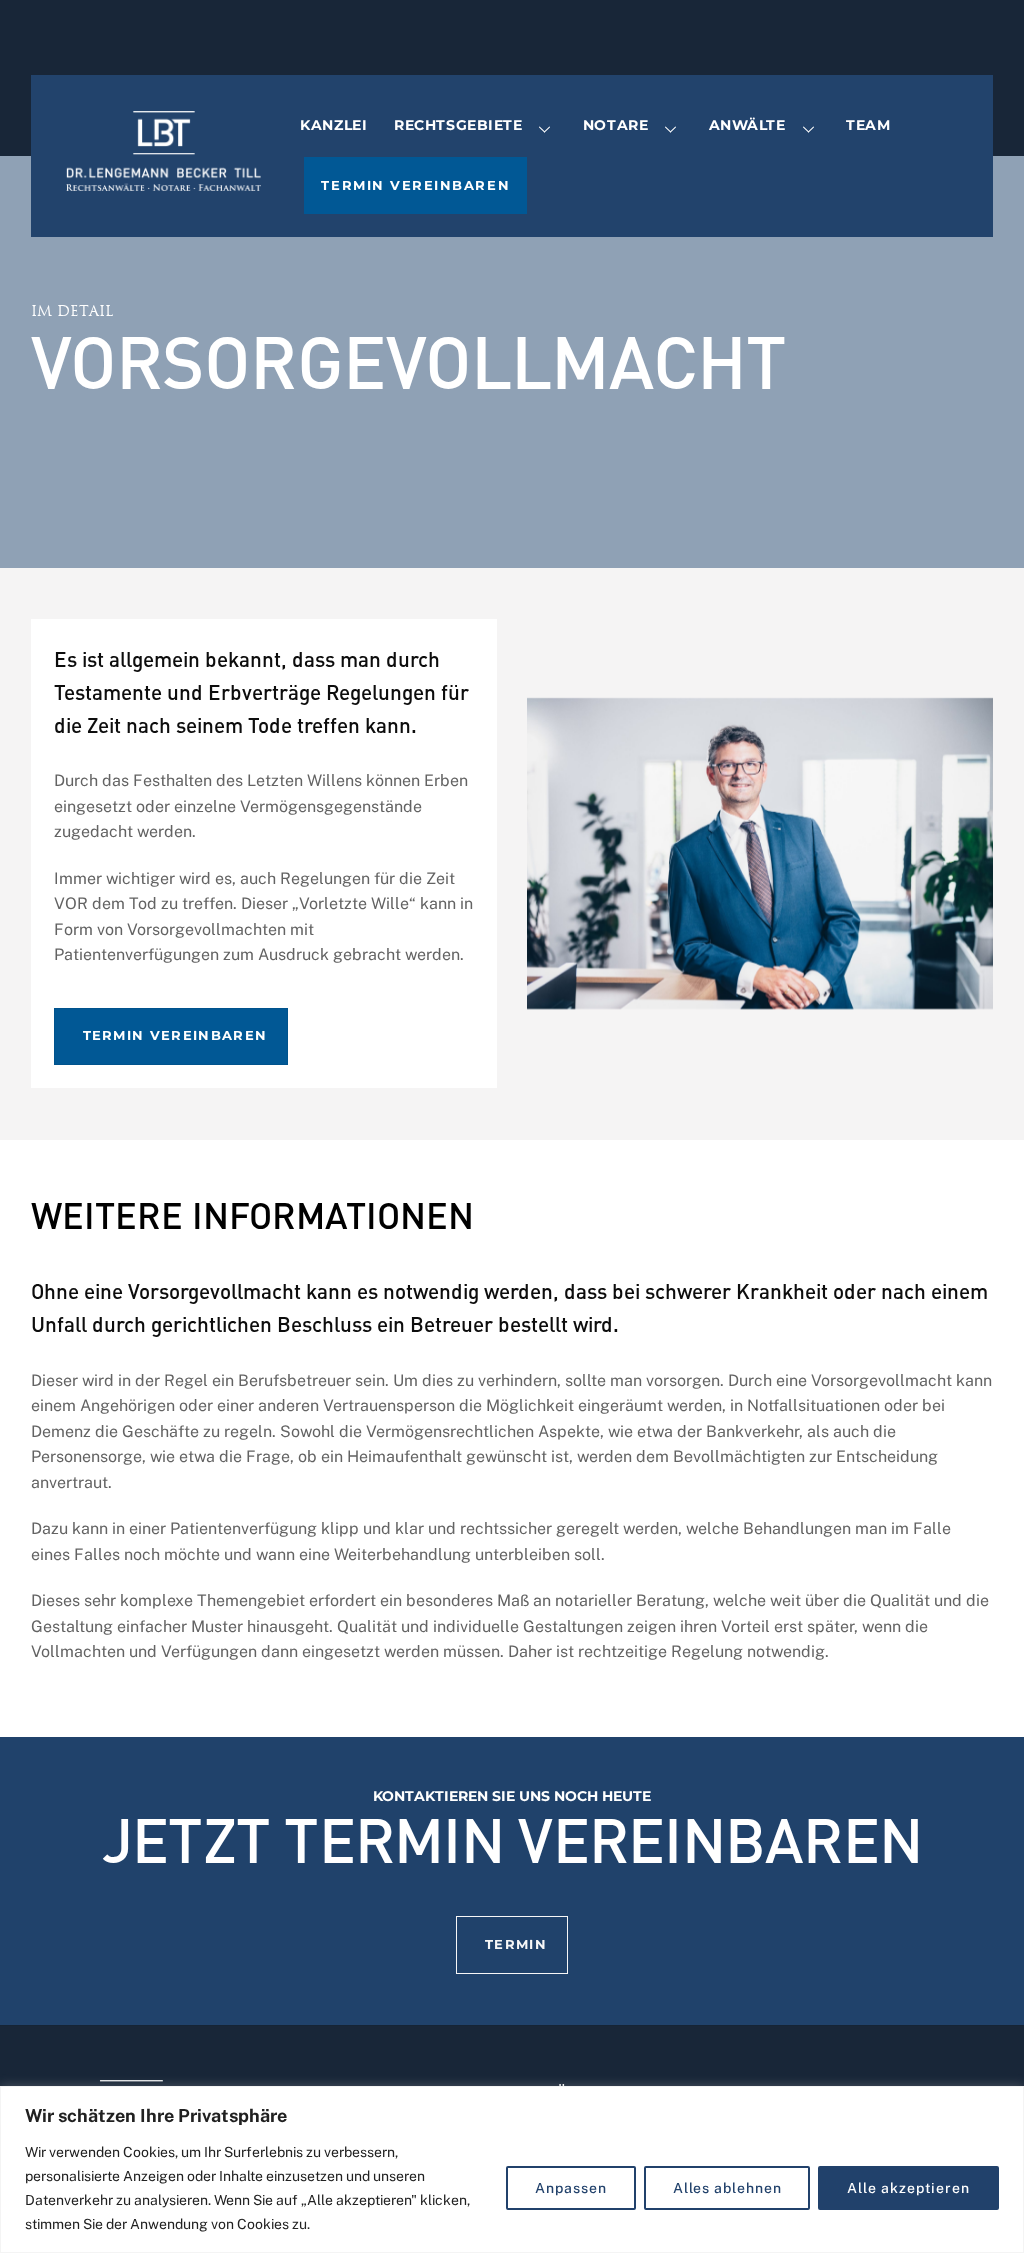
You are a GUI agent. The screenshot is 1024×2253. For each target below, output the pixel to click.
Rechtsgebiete (458, 125)
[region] (512, 2169)
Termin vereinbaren (415, 185)
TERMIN (516, 1944)
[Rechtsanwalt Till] (163, 176)
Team (868, 125)
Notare (615, 125)
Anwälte (747, 125)
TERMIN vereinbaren (175, 1035)
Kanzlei (333, 125)
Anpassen (570, 2188)
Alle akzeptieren (908, 2188)
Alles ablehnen (727, 2188)
